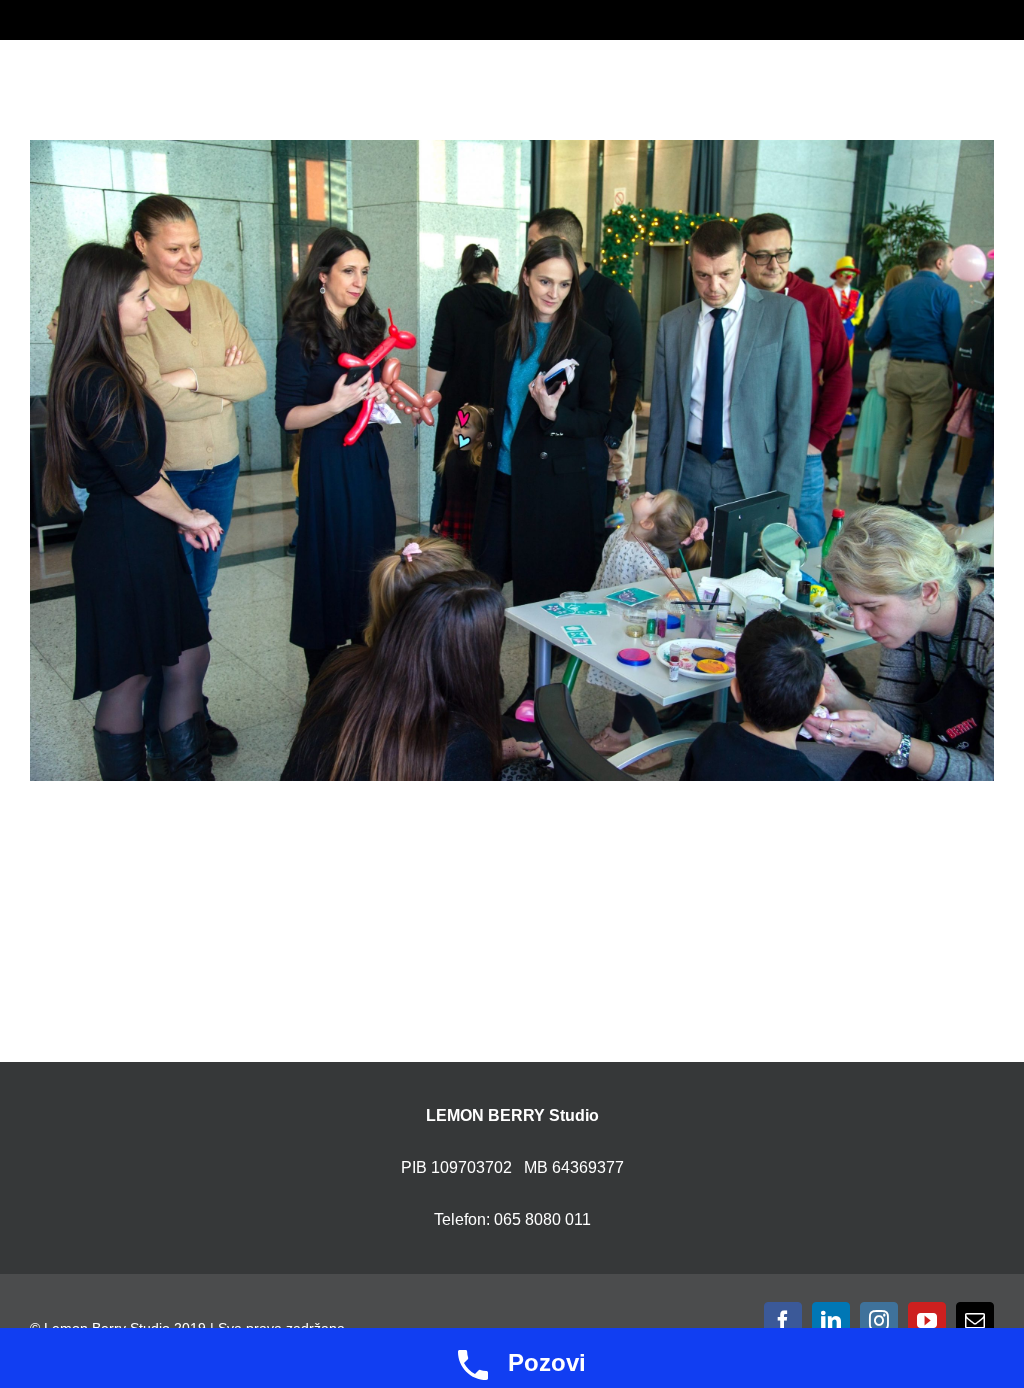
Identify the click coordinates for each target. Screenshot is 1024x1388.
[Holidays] (512, 460)
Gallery (537, 461)
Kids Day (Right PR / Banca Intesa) (488, 461)
